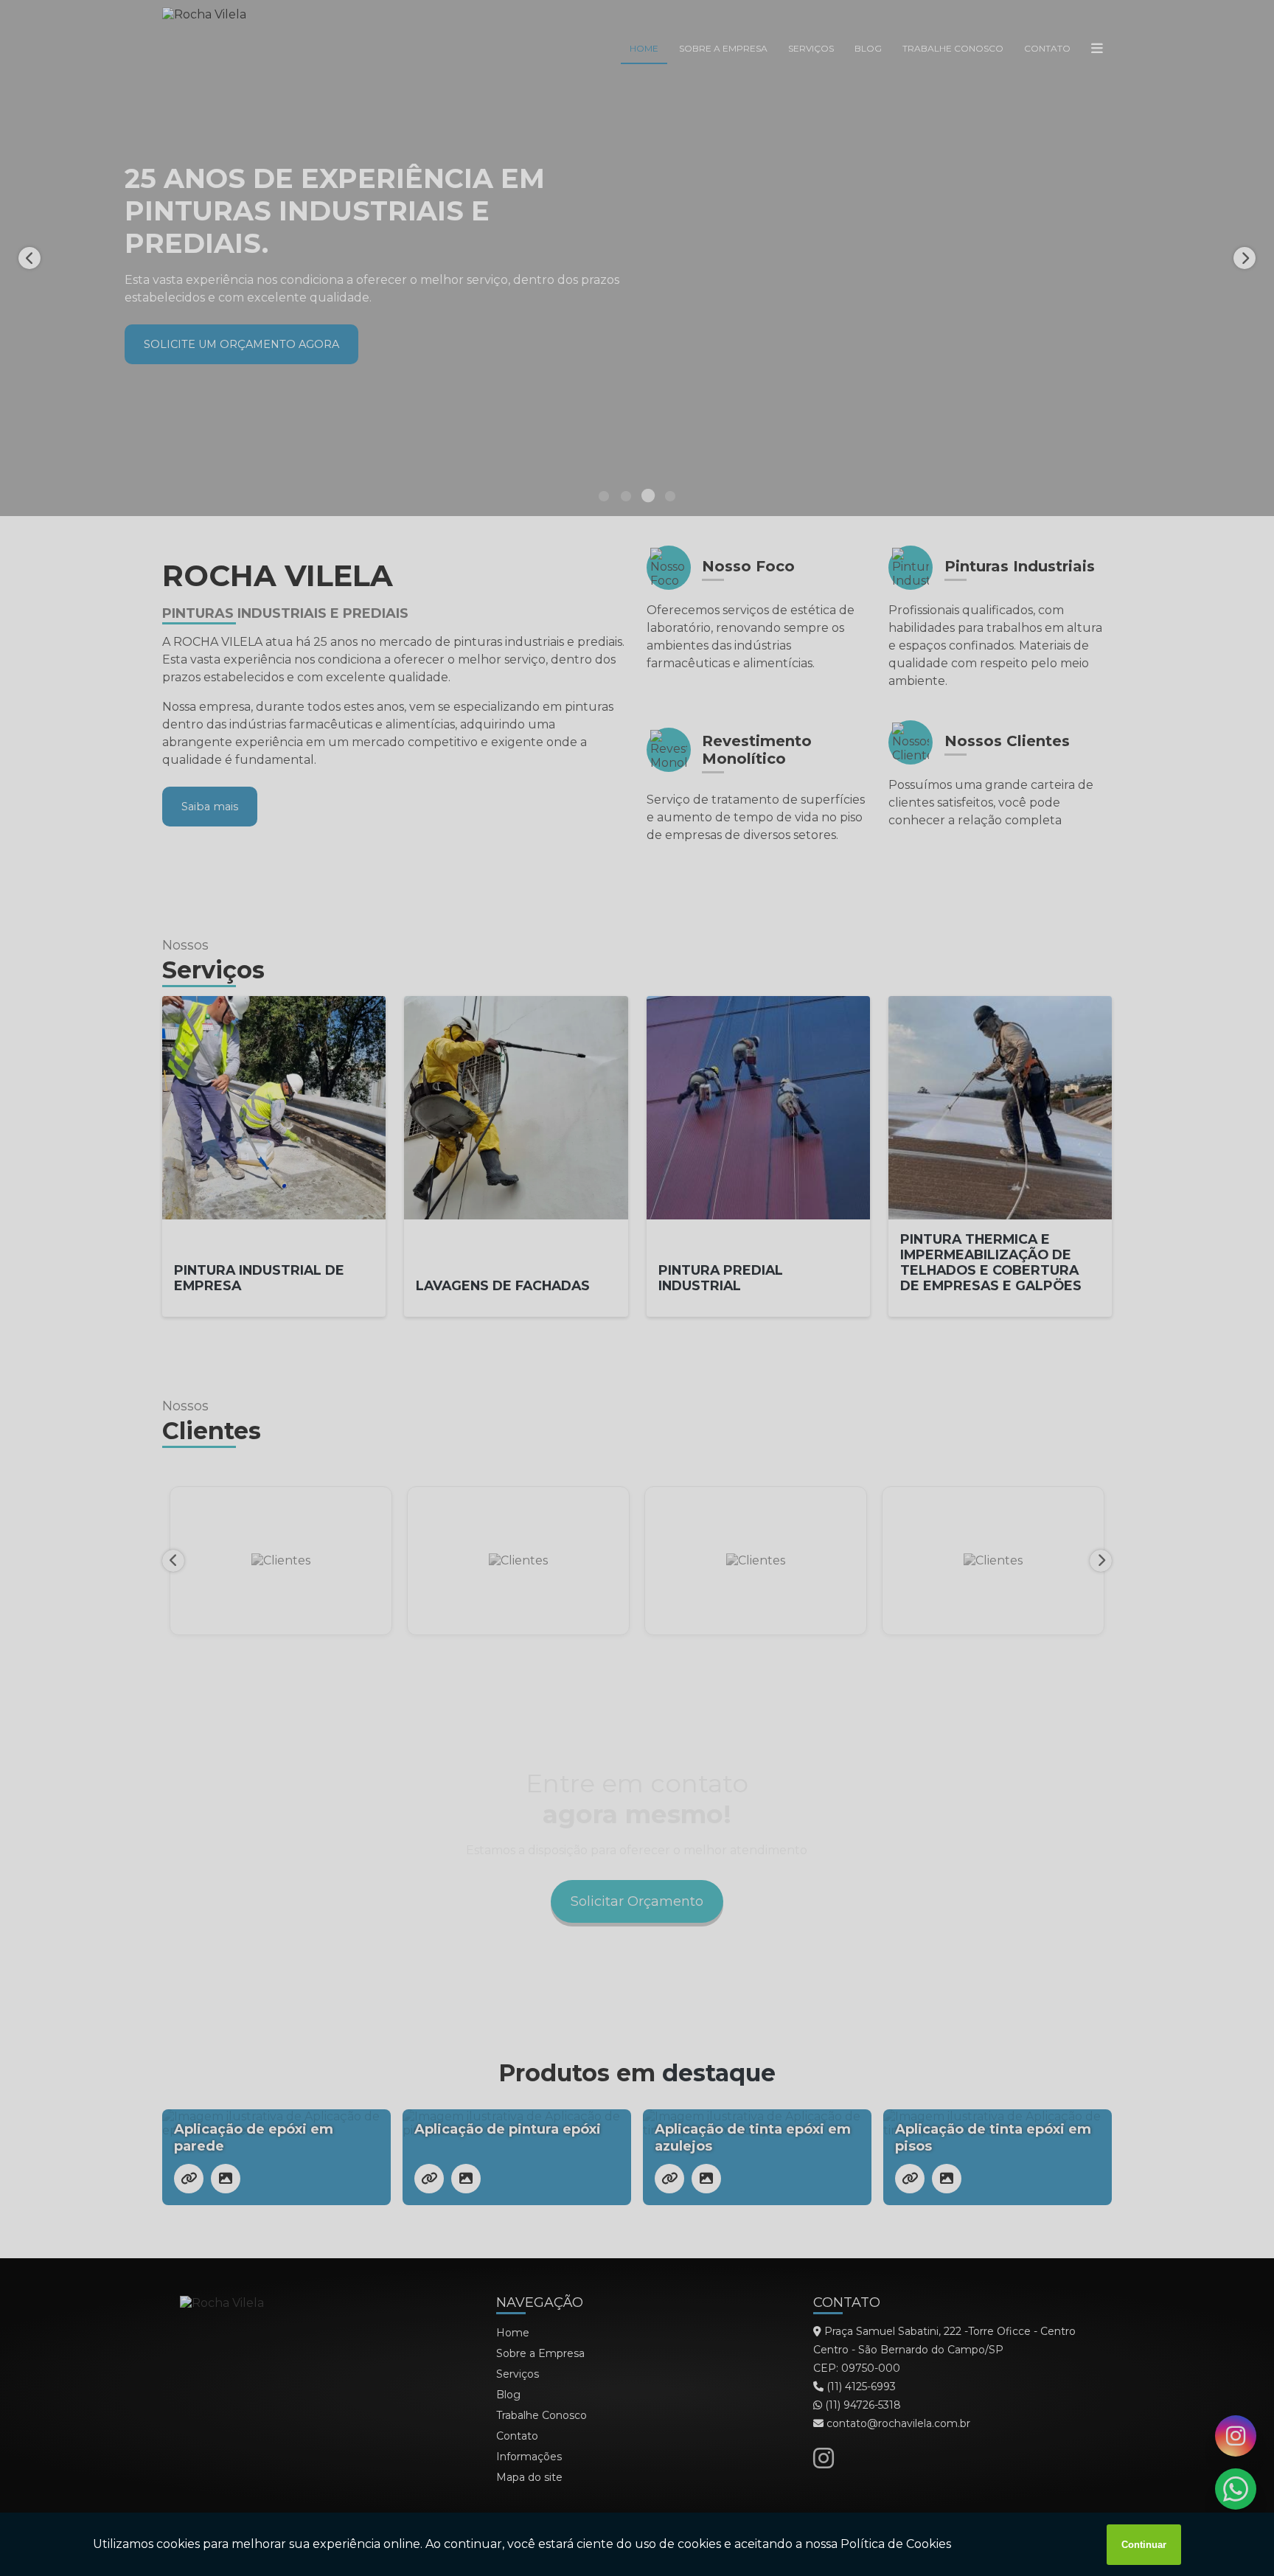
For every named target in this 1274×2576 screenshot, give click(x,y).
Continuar (1144, 2545)
